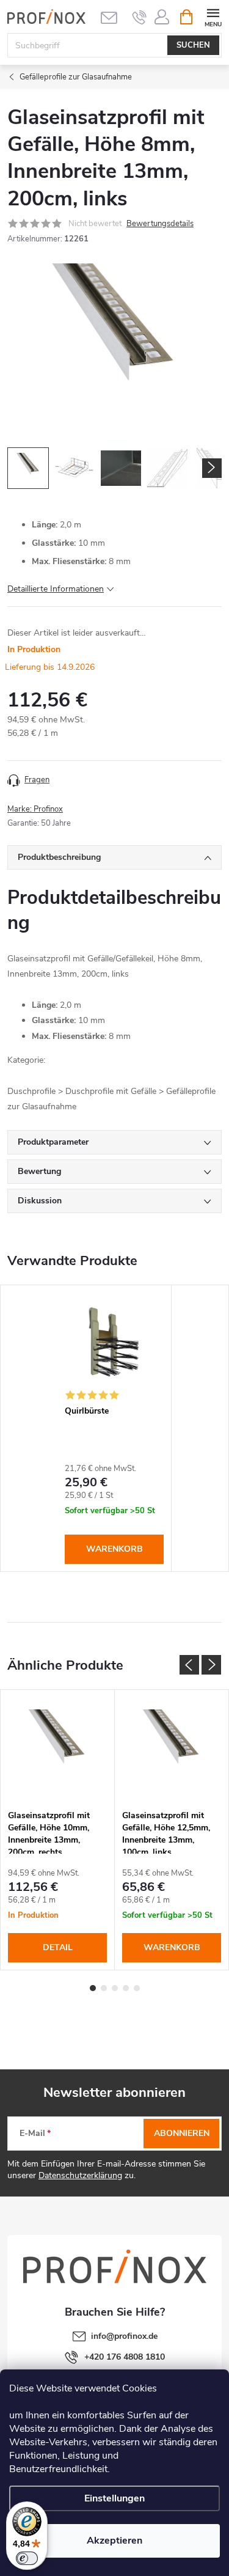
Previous (189, 1665)
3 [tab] (115, 1988)
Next (211, 1665)
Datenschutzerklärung (80, 2175)
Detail (58, 1947)
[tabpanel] (114, 1428)
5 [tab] (137, 1988)
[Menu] (213, 16)
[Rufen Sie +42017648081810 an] (140, 17)
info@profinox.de (124, 2336)
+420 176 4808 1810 (125, 2357)
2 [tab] (104, 1988)
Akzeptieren (114, 2541)
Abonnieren (182, 2133)
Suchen (193, 45)
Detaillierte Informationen (56, 589)
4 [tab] (126, 1988)
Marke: (35, 809)
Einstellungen (114, 2498)
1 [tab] (93, 1988)
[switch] (27, 2558)
